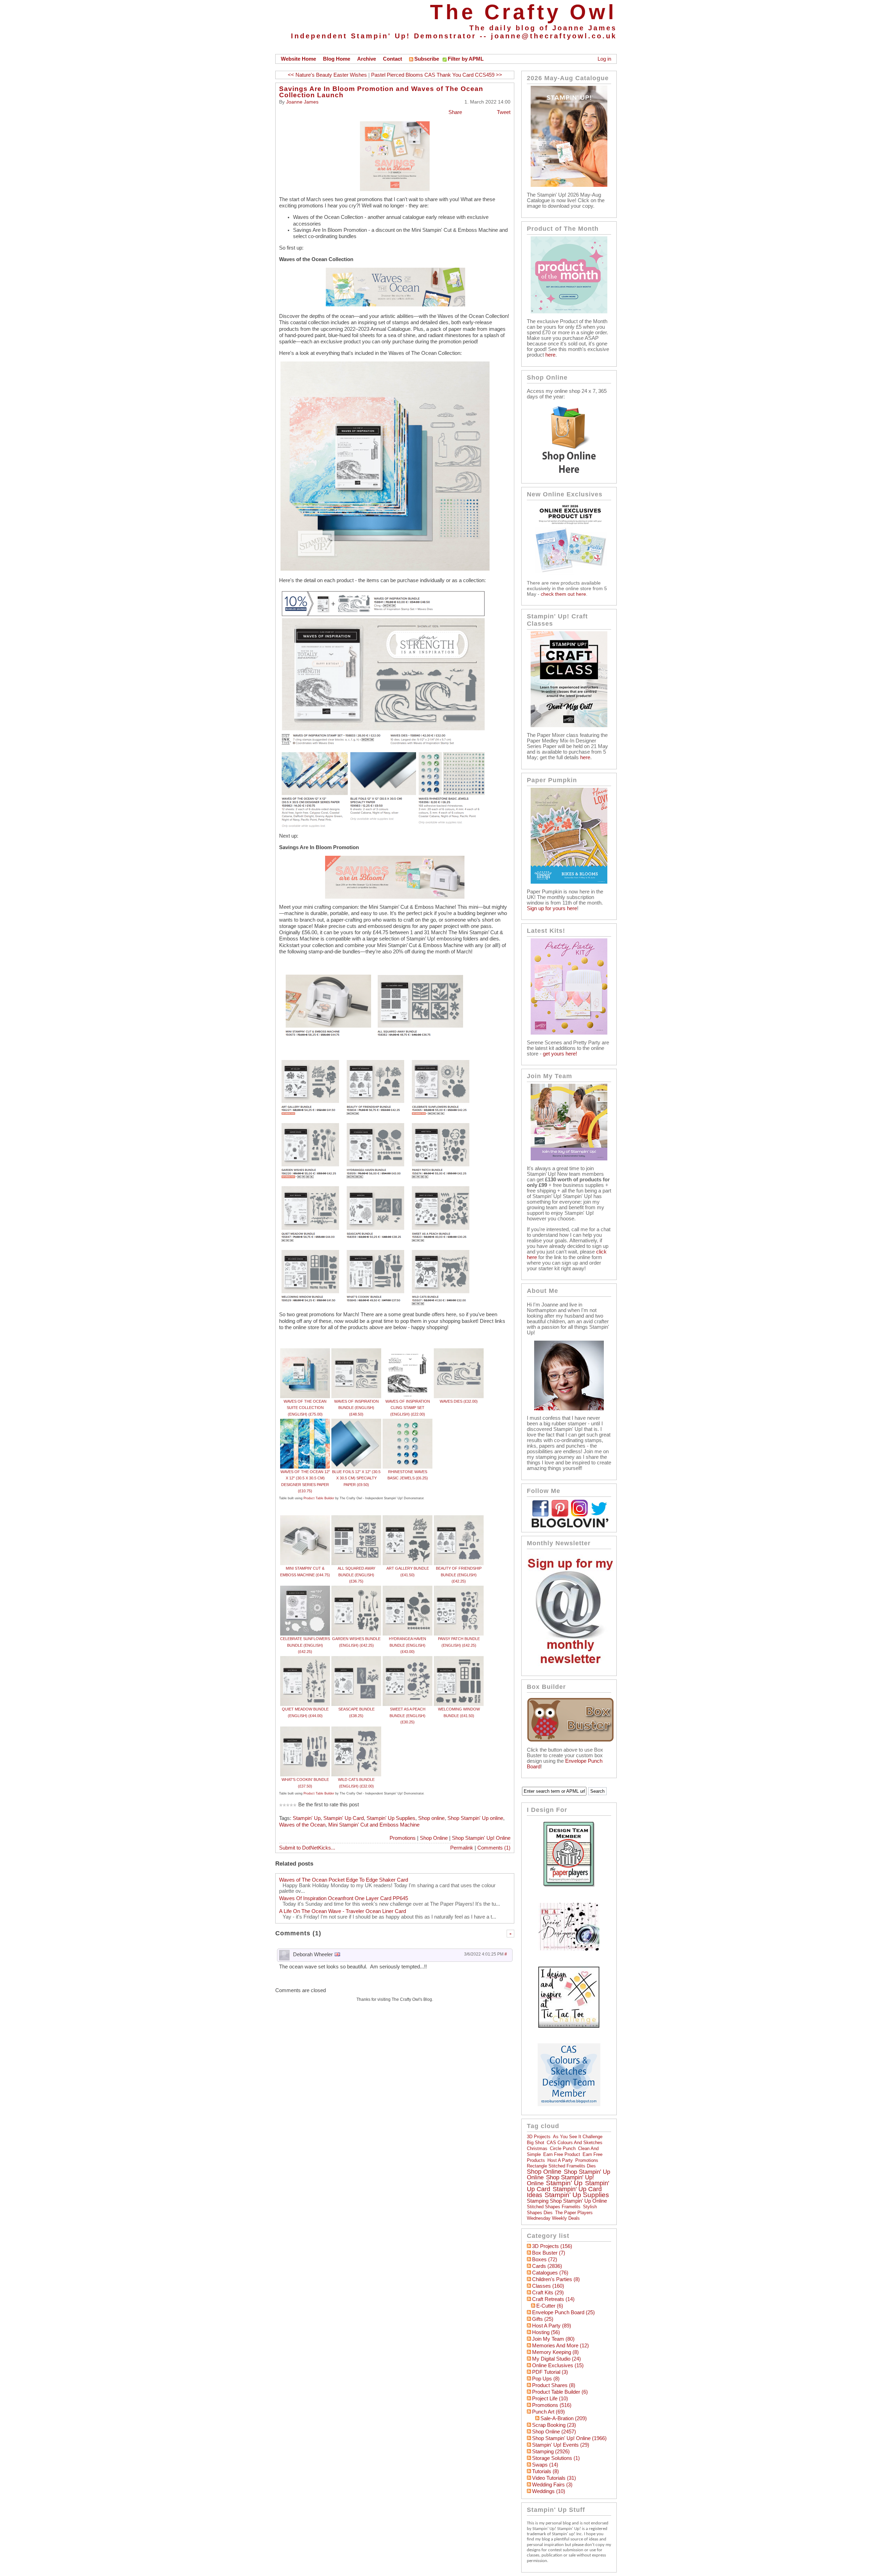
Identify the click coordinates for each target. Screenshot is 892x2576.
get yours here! (560, 1054)
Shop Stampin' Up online (475, 1818)
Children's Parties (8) (556, 2279)
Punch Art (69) (548, 2412)
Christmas (537, 2148)
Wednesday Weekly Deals (553, 2218)
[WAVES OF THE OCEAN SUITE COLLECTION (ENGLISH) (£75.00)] (305, 1351)
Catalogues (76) (550, 2273)
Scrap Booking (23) (554, 2425)
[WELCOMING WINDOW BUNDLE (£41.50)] (459, 1659)
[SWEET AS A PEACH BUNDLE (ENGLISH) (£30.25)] (407, 1659)
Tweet (504, 112)
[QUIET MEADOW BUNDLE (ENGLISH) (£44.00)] (305, 1659)
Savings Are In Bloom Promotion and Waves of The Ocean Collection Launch (381, 92)
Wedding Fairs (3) (552, 2485)
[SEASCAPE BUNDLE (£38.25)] (356, 1659)
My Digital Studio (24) (556, 2359)
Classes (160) (548, 2286)
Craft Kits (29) (548, 2293)
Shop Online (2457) (554, 2432)
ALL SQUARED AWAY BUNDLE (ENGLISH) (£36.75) (356, 1575)
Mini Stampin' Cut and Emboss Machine (374, 1825)
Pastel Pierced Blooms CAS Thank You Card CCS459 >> (437, 75)
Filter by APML (466, 59)
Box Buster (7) (549, 2253)
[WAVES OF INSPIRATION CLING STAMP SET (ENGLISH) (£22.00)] (407, 1351)
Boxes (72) (545, 2259)
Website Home (298, 59)
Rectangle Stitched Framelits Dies (561, 2166)
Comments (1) (494, 1848)
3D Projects (539, 2137)
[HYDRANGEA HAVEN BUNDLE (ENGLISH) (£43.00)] (407, 1589)
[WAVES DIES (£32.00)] (459, 1351)
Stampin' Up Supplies (391, 1818)
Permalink (462, 1848)
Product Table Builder (319, 1498)
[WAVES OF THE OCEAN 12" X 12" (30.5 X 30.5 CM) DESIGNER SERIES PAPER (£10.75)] (305, 1422)
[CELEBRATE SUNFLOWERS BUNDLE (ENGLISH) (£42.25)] (305, 1589)
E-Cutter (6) (550, 2306)
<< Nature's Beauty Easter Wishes (328, 75)
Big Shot (536, 2143)
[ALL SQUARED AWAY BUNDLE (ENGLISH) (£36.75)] (356, 1518)
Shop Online (434, 1838)
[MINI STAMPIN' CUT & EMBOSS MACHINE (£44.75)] (305, 1518)
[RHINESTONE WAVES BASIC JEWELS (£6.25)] (407, 1422)
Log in (604, 59)
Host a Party (560, 2160)
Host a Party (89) (552, 2326)
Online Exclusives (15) (558, 2365)
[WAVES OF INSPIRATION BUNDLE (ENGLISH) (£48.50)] (356, 1351)
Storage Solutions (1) (556, 2458)
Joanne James (302, 102)
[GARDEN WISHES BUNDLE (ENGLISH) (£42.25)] (356, 1589)
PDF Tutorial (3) (550, 2372)
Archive (367, 59)
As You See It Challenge (578, 2137)
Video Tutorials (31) (554, 2478)
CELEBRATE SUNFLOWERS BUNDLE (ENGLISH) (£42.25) (305, 1645)
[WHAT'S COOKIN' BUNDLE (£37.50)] (305, 1730)
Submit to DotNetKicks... (307, 1848)
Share (455, 112)
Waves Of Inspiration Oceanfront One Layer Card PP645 (344, 1898)
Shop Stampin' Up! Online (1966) (569, 2438)
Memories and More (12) (560, 2346)
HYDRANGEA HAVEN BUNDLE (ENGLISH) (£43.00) (407, 1645)
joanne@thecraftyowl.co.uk (554, 36)
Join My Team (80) (553, 2339)
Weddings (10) (549, 2491)
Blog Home (337, 59)
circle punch (563, 2148)
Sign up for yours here (552, 908)
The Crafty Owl (523, 12)
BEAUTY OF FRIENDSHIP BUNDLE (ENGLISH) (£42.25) (459, 1575)
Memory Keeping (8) (555, 2352)
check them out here (563, 594)
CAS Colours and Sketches (575, 2143)
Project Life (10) (550, 2399)
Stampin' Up (307, 1818)
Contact (393, 59)
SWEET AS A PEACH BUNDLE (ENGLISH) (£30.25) (407, 1716)
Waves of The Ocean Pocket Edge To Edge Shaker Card (344, 1880)
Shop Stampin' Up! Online (481, 1838)
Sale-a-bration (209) (564, 2418)
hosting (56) (546, 2332)
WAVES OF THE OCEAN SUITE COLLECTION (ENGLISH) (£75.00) (305, 1408)
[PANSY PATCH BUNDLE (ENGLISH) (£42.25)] (459, 1589)
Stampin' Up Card (344, 1818)
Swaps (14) (545, 2465)
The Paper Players (574, 2213)
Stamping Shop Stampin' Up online (567, 2201)
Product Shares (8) (554, 2385)
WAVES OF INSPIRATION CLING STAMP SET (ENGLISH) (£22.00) (408, 1408)
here (550, 355)
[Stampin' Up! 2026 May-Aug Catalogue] (569, 185)
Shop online (431, 1818)
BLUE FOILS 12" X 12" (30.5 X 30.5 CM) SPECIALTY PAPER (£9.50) (356, 1478)
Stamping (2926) (551, 2452)
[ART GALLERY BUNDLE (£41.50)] (407, 1518)
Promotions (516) (552, 2405)
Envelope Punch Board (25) (563, 2312)
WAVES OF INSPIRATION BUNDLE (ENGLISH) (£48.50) (356, 1408)
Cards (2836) (547, 2266)
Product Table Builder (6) (560, 2392)
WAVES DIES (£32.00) (459, 1401)
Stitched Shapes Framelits (554, 2207)
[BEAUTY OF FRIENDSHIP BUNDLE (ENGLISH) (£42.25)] (459, 1518)
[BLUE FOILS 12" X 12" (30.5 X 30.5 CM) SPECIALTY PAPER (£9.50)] (356, 1422)
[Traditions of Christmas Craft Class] (569, 725)
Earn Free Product (562, 2154)
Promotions (403, 1838)
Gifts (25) (543, 2319)
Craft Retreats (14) (553, 2299)
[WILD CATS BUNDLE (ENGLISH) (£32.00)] (356, 1730)
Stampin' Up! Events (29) (561, 2445)
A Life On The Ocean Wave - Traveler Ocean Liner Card (343, 1911)
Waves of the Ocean (302, 1825)
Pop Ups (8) (546, 2379)
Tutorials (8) (545, 2471)
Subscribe (427, 59)
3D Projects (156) (552, 2246)
